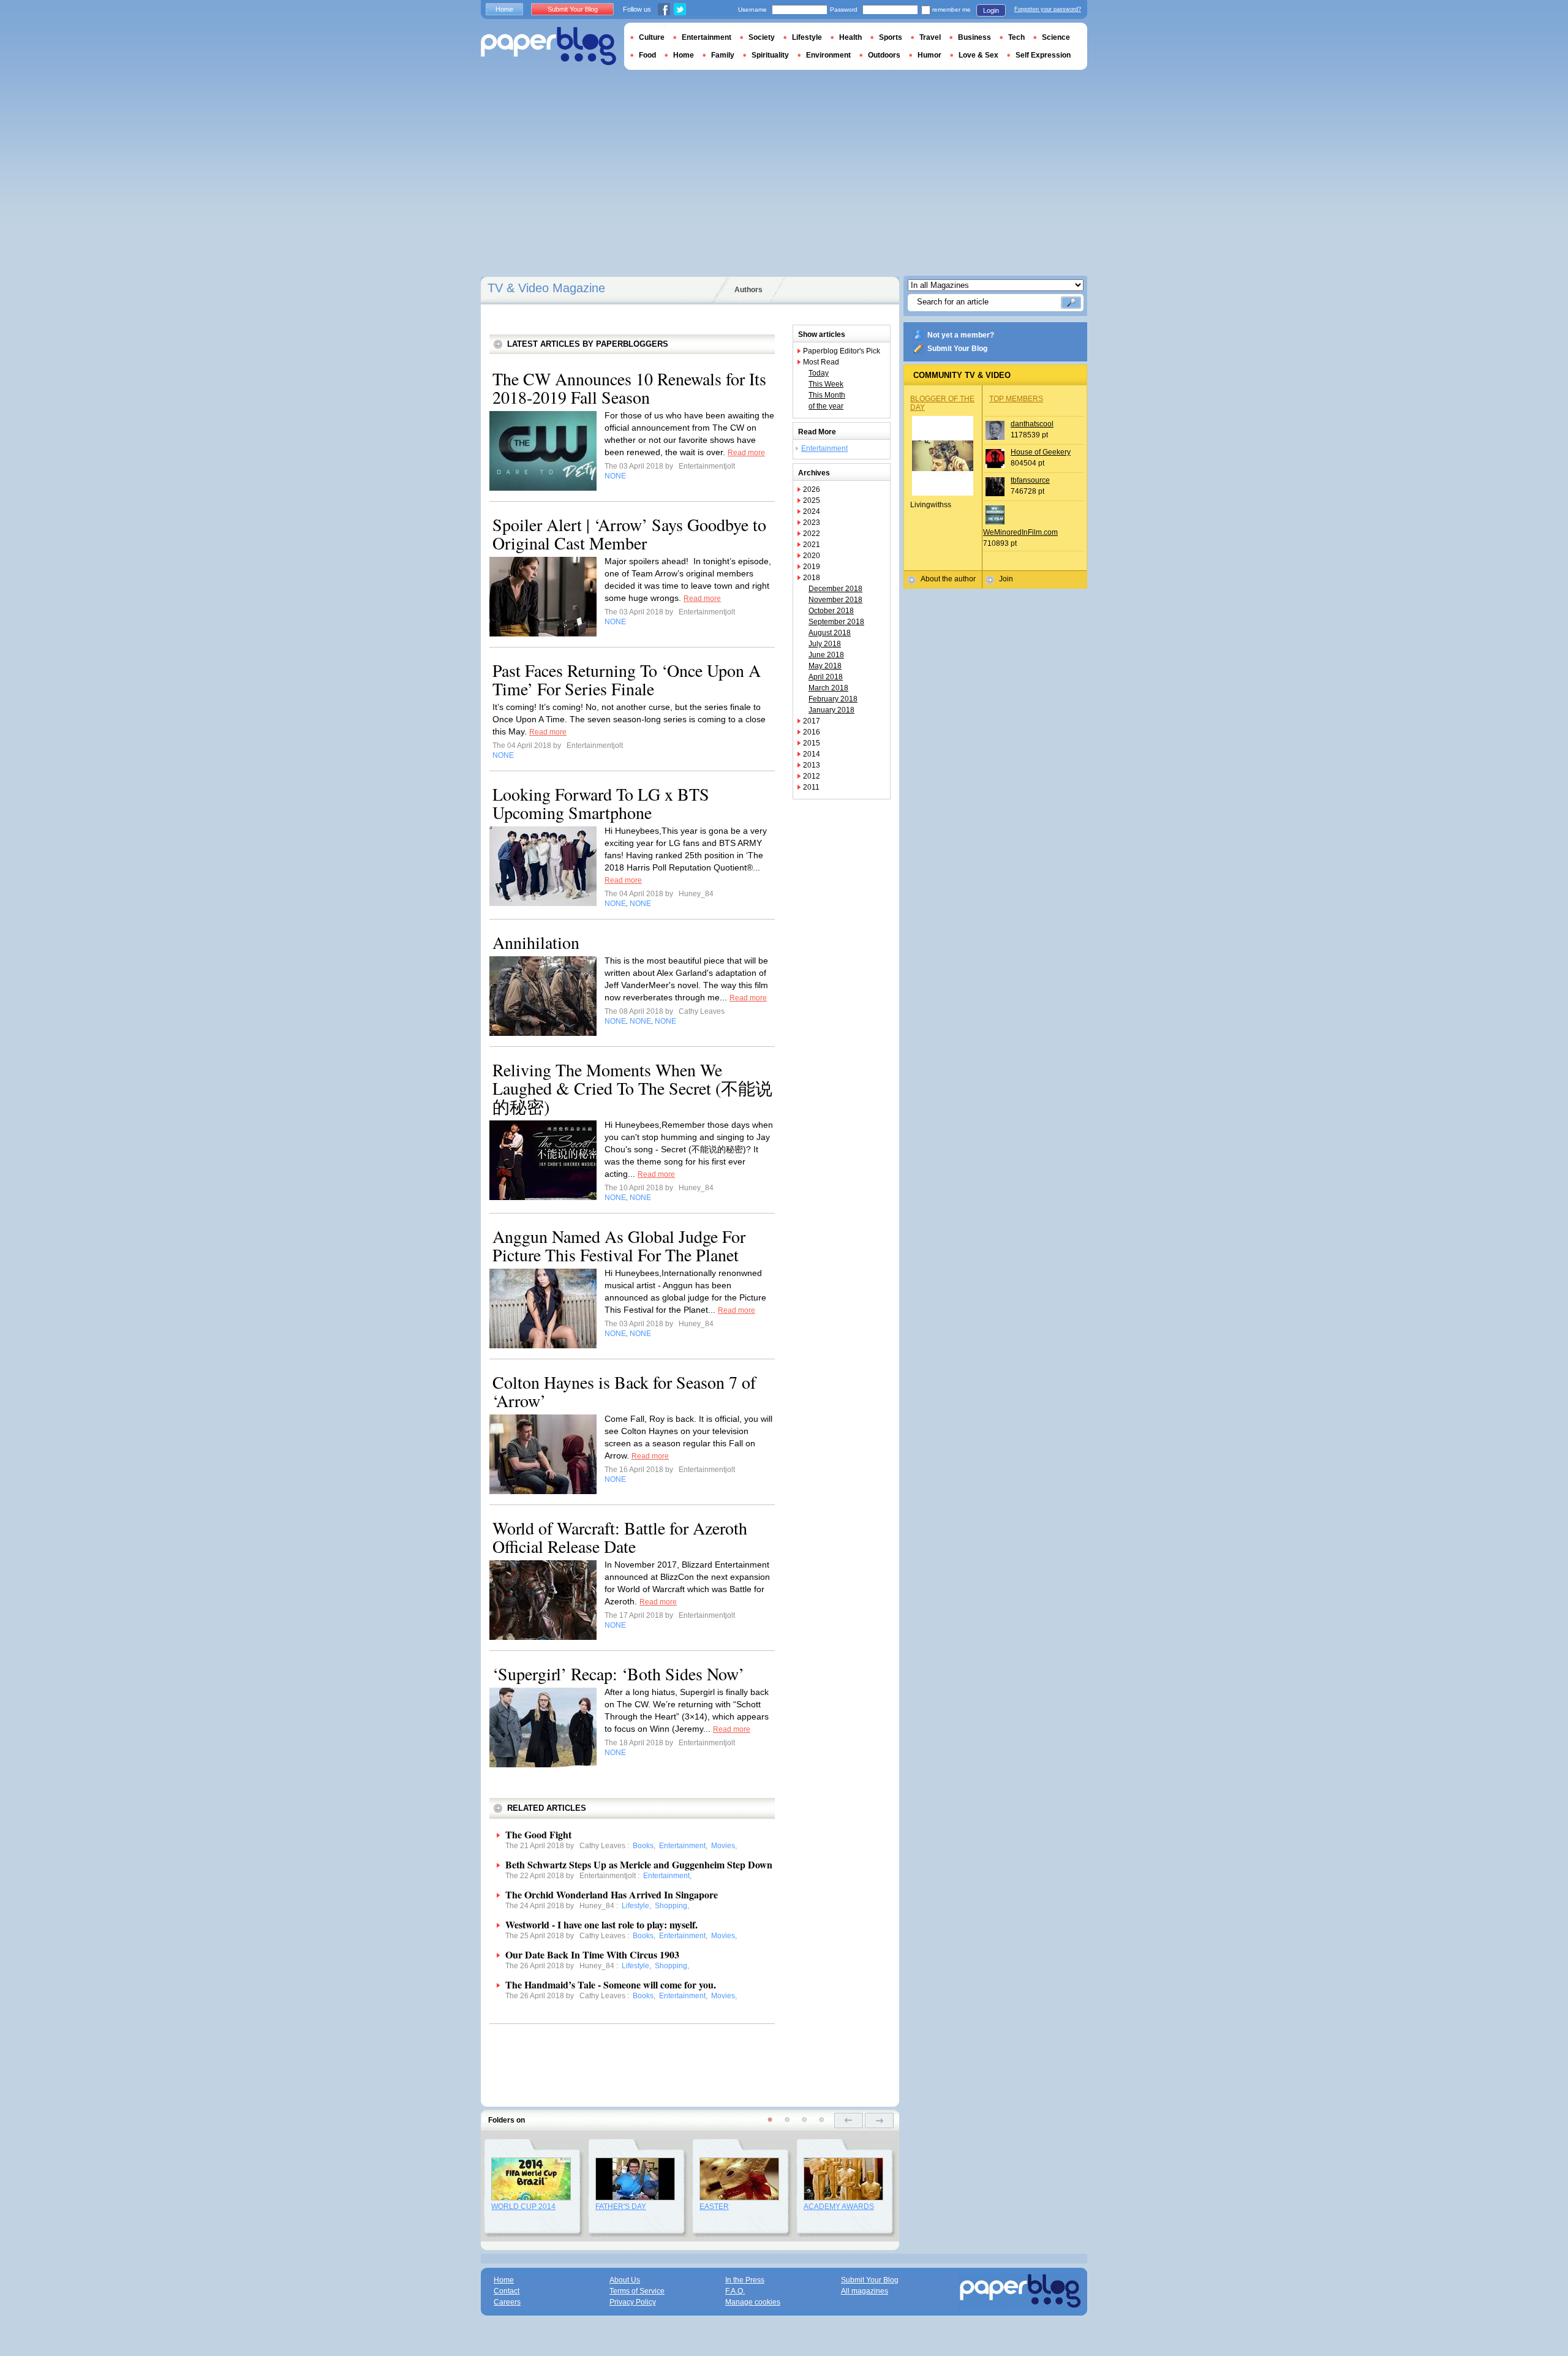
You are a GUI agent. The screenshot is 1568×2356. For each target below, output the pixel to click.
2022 (812, 534)
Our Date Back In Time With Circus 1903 (592, 1954)
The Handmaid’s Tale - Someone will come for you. (611, 1984)
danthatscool (1032, 424)
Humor (929, 55)
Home (504, 9)
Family (723, 55)
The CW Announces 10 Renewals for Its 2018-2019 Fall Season (629, 388)
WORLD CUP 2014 (523, 2207)
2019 (812, 567)
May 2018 (825, 666)
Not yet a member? (961, 335)
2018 (812, 578)
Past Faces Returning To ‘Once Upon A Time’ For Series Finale (627, 679)
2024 (812, 512)
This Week (826, 384)
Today (819, 373)
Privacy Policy (633, 2302)
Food (647, 55)
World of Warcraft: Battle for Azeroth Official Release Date (620, 1537)
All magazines (865, 2291)
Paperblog (548, 46)
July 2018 (825, 644)
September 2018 (836, 622)
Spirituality (770, 55)
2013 (812, 765)
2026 (812, 489)
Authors (748, 290)
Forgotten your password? (1048, 9)
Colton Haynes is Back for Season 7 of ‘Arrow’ (624, 1391)
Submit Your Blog (957, 349)
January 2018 (831, 710)
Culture (652, 37)
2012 (812, 776)
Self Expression (1043, 55)
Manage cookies (753, 2302)
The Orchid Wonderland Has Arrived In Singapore (612, 1894)
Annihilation (536, 942)
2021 (812, 545)
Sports (891, 37)
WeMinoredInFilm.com (1020, 532)
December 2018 (835, 589)
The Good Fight (538, 1834)
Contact (507, 2291)
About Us (625, 2280)
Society (762, 37)
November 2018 (835, 600)
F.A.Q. (735, 2291)
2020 (812, 556)
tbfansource (1030, 480)
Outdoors (884, 55)
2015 (812, 743)
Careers (507, 2302)
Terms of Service (637, 2291)
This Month (827, 395)
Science (1056, 37)
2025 (812, 500)
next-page (879, 2120)
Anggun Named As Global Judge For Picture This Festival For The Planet (619, 1245)
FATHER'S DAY (621, 2207)
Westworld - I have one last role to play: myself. (601, 1924)
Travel (930, 37)
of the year (826, 406)
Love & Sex (978, 55)
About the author (948, 579)
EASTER (714, 2207)
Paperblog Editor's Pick (842, 351)
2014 (812, 754)
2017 (812, 721)
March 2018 (828, 688)
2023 (812, 523)
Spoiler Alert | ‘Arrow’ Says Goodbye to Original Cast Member (629, 534)
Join (1006, 579)
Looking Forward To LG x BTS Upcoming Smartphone (601, 803)
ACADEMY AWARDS (839, 2207)
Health (850, 37)
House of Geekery (1041, 452)
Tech (1016, 37)
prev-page (849, 2120)
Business (974, 37)
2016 (812, 732)
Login (991, 10)
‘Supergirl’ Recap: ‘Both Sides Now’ (618, 1674)
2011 (811, 787)
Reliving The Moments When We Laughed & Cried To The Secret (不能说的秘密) (632, 1088)
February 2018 (833, 699)
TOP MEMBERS (1016, 399)
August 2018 (830, 633)
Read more (746, 453)
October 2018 (831, 611)
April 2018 (826, 677)
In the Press (745, 2280)
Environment (828, 55)
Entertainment (824, 448)
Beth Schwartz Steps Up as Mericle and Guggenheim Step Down (639, 1864)
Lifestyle (807, 37)
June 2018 (826, 655)
